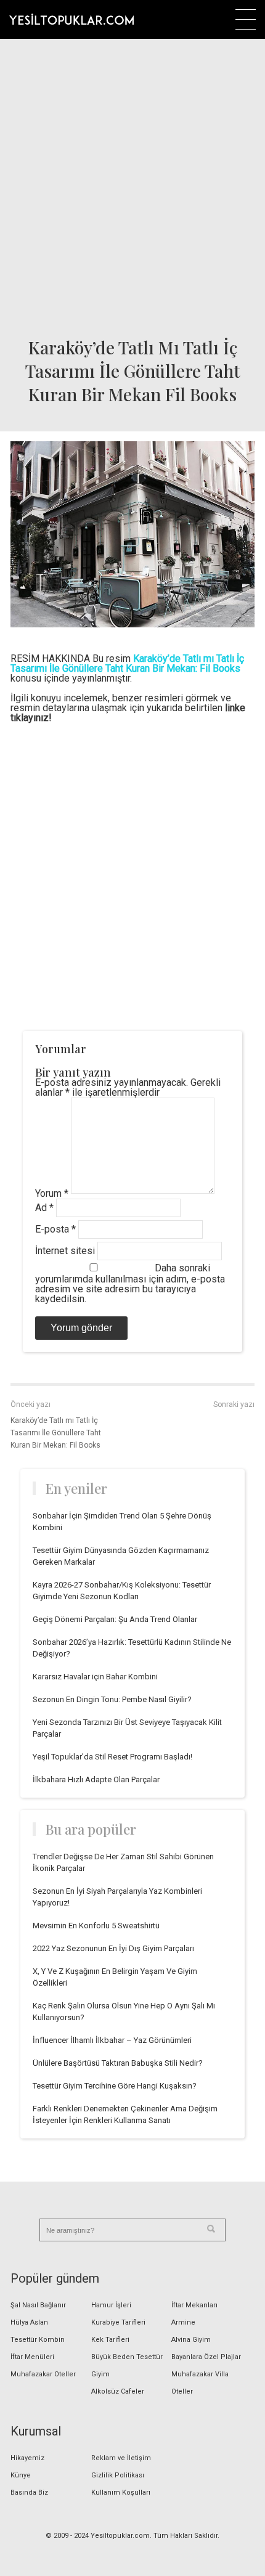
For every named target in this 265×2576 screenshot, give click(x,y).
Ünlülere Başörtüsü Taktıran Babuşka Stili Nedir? (118, 2063)
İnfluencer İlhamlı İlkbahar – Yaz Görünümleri (112, 2040)
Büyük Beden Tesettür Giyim (127, 2366)
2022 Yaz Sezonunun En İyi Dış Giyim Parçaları (113, 1948)
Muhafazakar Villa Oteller (200, 2383)
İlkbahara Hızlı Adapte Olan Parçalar (96, 1779)
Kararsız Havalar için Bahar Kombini (95, 1677)
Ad (44, 1208)
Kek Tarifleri (110, 2340)
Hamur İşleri (111, 2305)
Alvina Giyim (191, 2340)
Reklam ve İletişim (121, 2458)
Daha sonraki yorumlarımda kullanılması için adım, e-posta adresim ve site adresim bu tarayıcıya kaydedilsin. (130, 1283)
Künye (21, 2475)
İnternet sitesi (65, 1251)
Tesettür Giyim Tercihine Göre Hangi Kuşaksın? (115, 2086)
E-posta (55, 1229)
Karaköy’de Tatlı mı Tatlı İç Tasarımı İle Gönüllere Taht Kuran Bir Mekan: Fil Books (56, 1433)
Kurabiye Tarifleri (118, 2322)
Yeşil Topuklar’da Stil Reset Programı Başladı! (112, 1757)
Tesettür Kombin (38, 2340)
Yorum (52, 1193)
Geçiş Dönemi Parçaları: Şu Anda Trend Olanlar (115, 1619)
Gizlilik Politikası (118, 2475)
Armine (183, 2322)
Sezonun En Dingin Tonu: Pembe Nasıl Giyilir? (112, 1699)
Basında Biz (29, 2492)
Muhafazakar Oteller (43, 2374)
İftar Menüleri (32, 2357)
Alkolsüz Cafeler (118, 2391)
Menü (246, 19)
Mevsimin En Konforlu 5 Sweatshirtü (96, 1926)
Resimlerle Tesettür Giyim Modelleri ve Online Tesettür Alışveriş (71, 19)
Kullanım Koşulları (121, 2492)
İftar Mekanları (194, 2305)
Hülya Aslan (29, 2322)
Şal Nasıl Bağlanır (38, 2305)
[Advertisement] (132, 185)
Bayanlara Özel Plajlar (206, 2357)
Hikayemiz (27, 2458)
